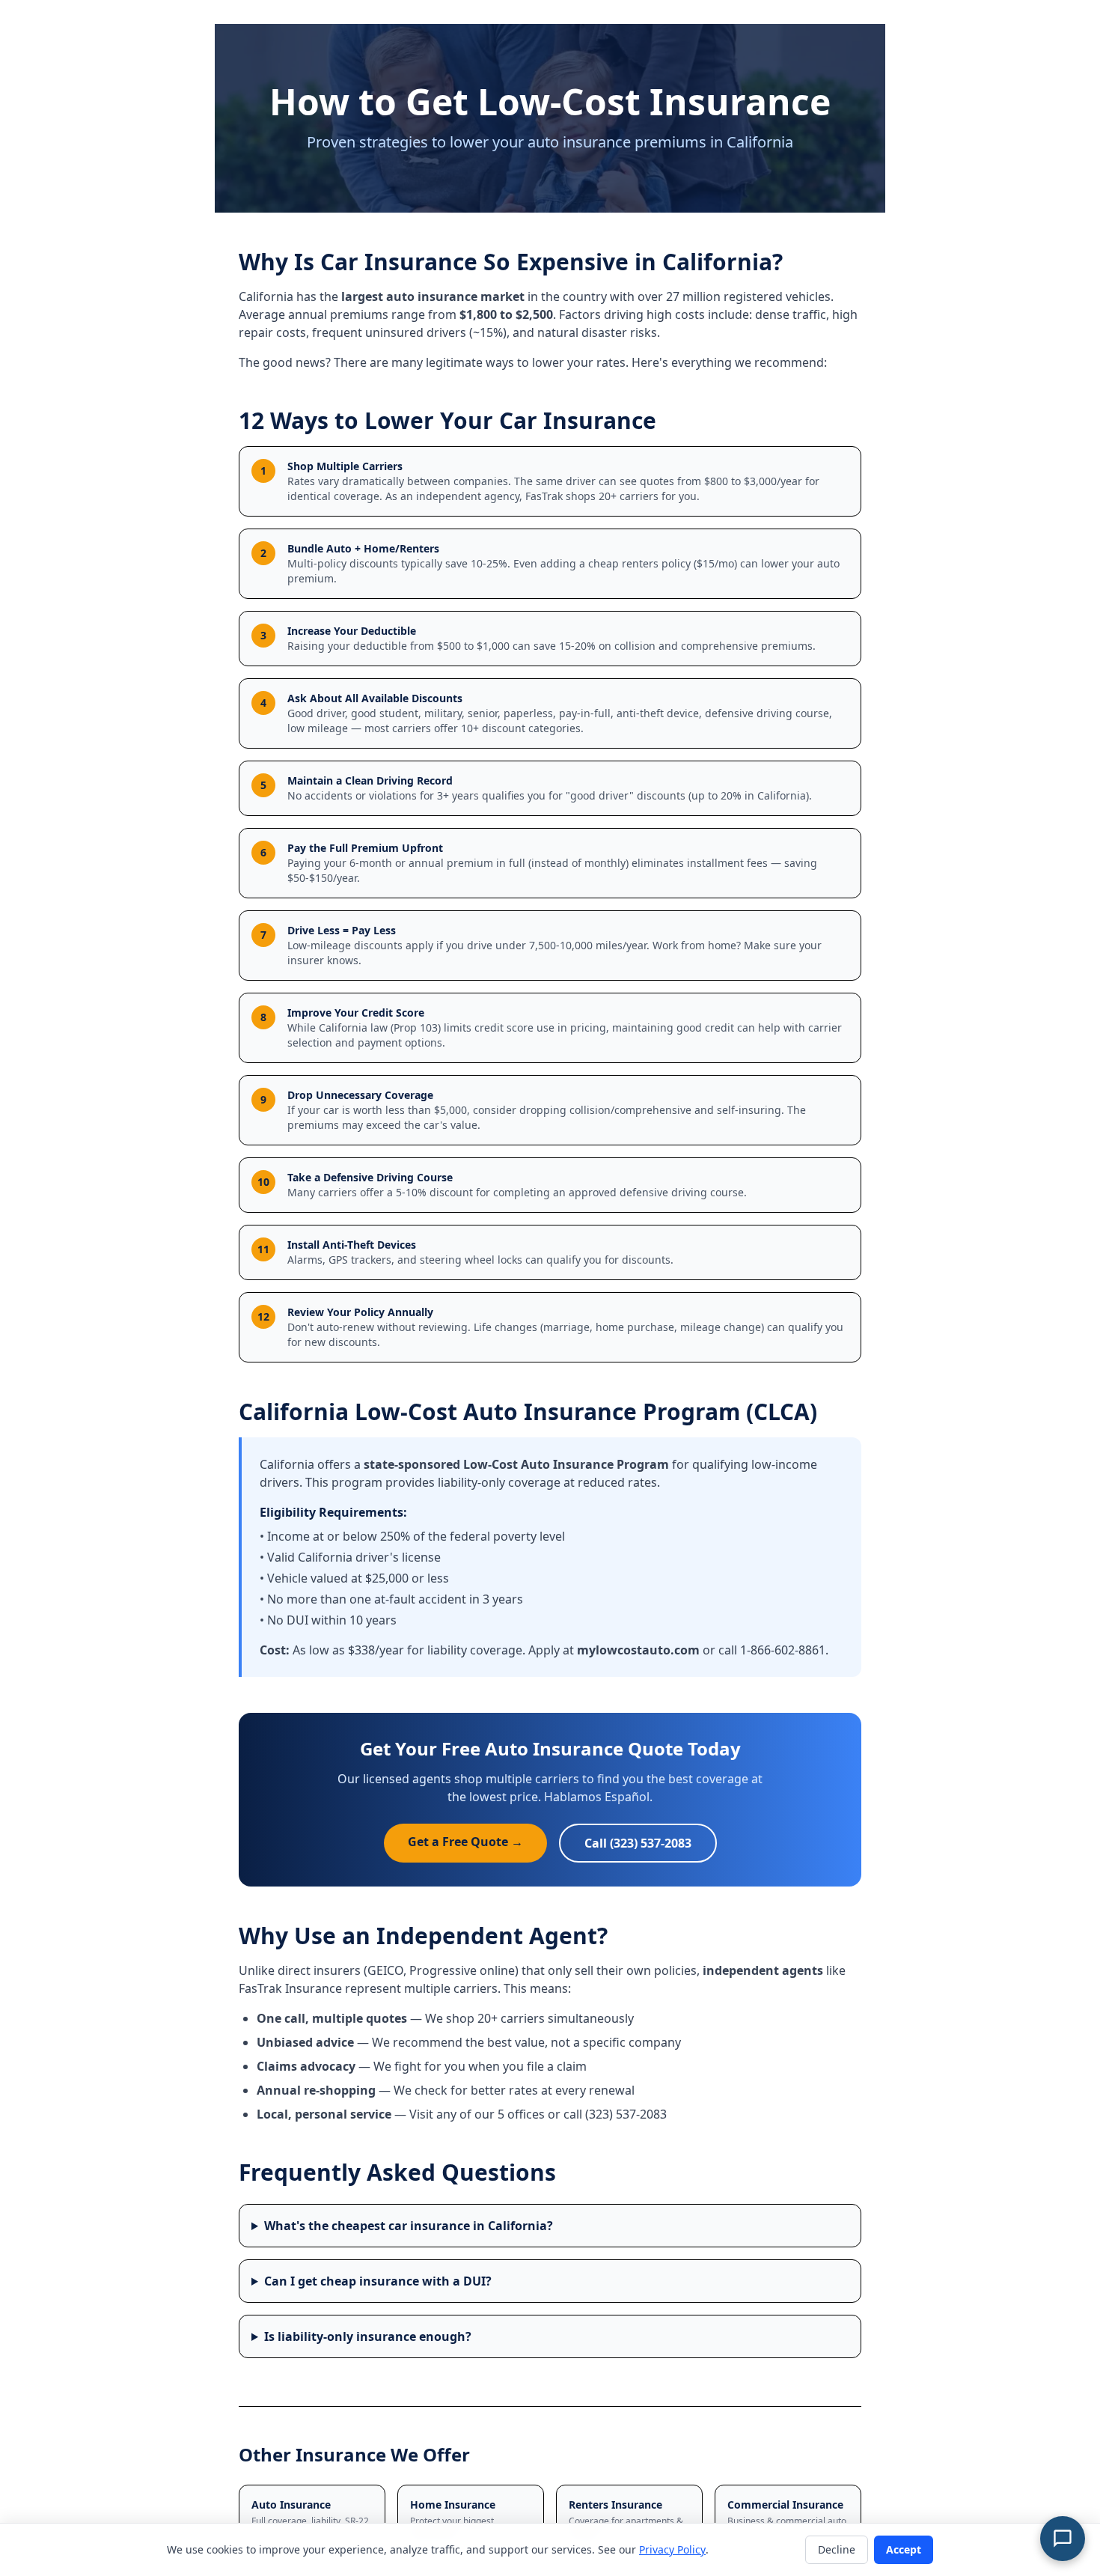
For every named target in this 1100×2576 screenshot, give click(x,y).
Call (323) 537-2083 (638, 1843)
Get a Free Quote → (465, 1842)
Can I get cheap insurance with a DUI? (378, 2281)
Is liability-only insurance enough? (368, 2336)
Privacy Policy (672, 2549)
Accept (904, 2549)
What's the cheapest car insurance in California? (409, 2226)
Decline (837, 2549)
